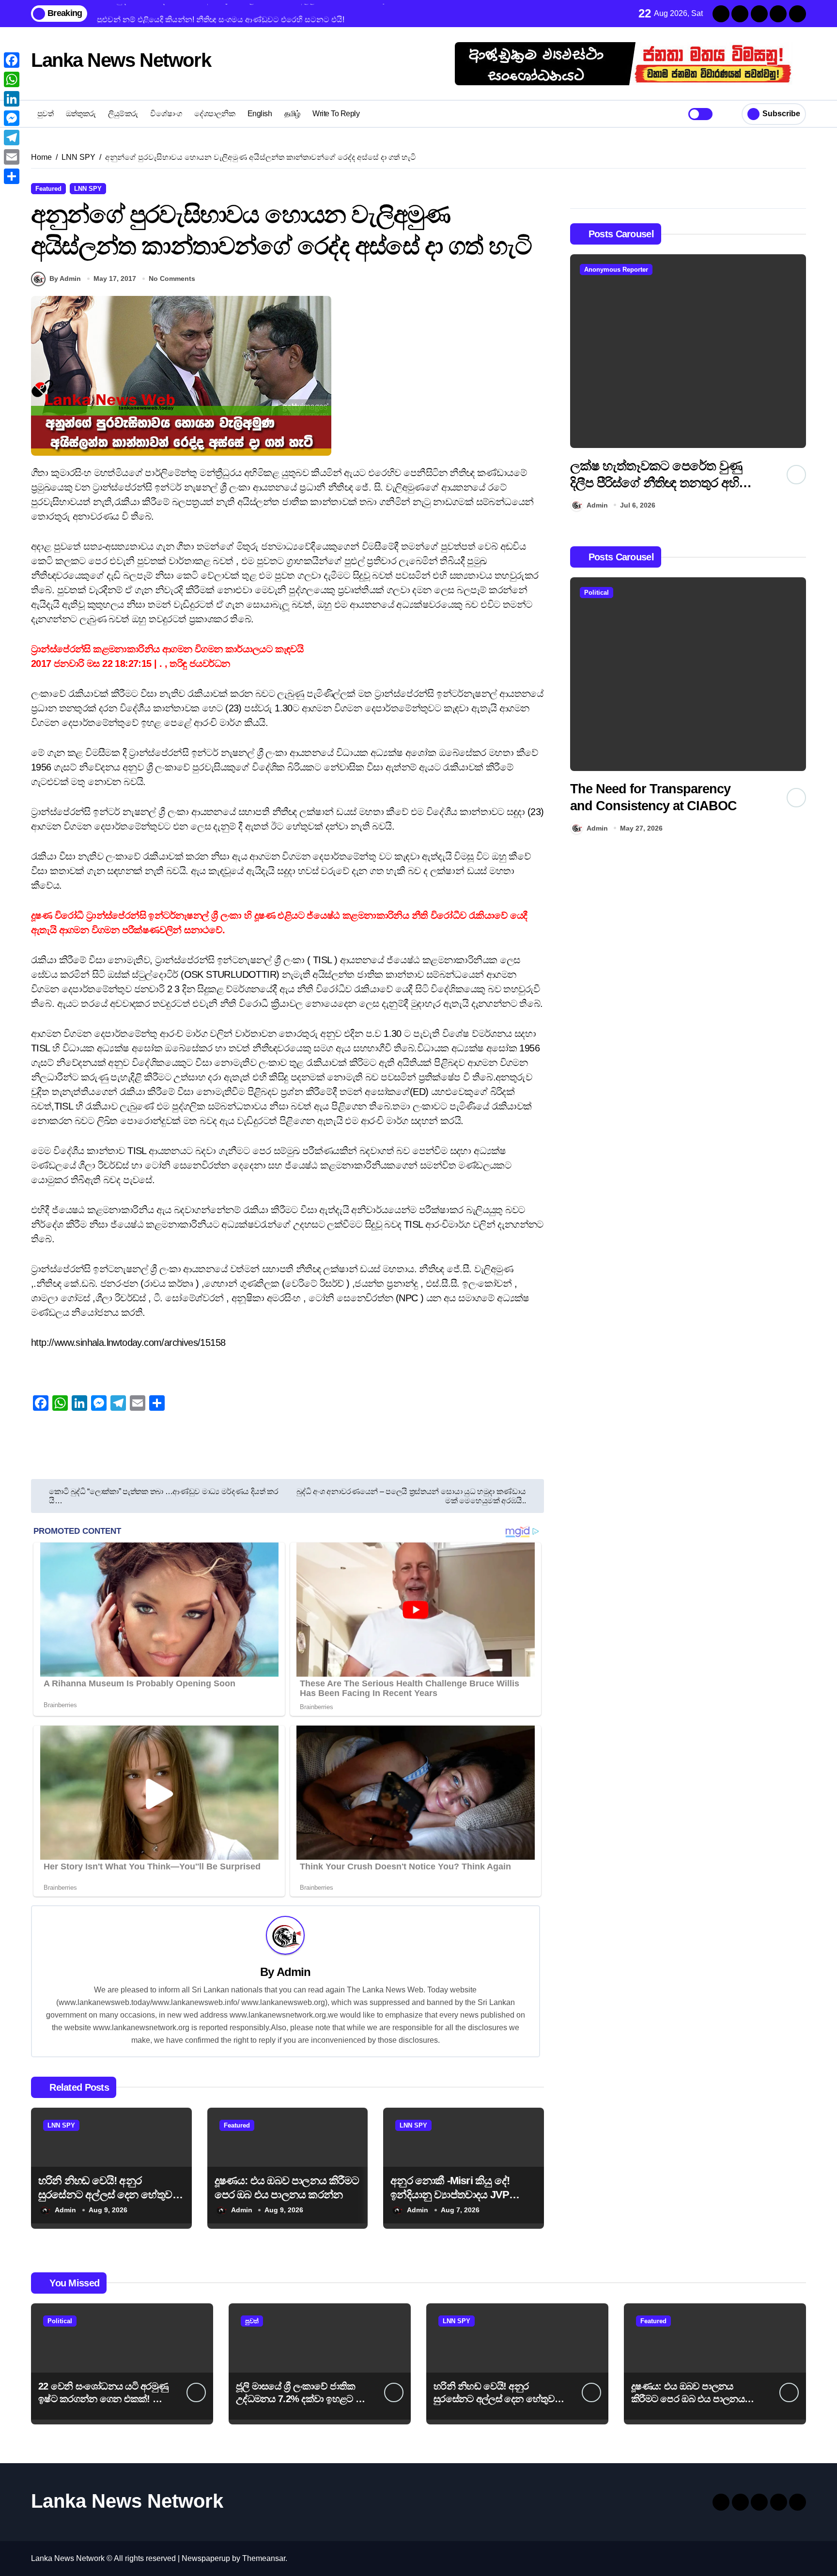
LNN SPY (88, 189)
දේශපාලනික (215, 114)
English (260, 114)
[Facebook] (12, 60)
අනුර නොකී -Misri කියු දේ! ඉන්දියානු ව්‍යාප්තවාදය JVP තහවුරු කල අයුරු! (450, 2194)
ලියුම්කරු (123, 114)
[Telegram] (12, 138)
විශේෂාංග (166, 114)
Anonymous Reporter (616, 270)
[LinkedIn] (12, 99)
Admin (294, 1972)
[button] (796, 385)
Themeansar (264, 2558)
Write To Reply (336, 114)
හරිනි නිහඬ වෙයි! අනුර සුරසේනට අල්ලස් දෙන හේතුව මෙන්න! (105, 2194)
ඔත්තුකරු (81, 114)
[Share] (12, 176)
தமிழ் (292, 114)
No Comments (172, 278)
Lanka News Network (121, 60)
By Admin (65, 278)
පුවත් (46, 114)
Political (597, 593)
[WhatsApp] (12, 79)
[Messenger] (12, 118)
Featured (48, 189)
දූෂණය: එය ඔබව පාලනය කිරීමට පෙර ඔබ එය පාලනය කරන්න (688, 2399)
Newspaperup (206, 2558)
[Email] (12, 157)
